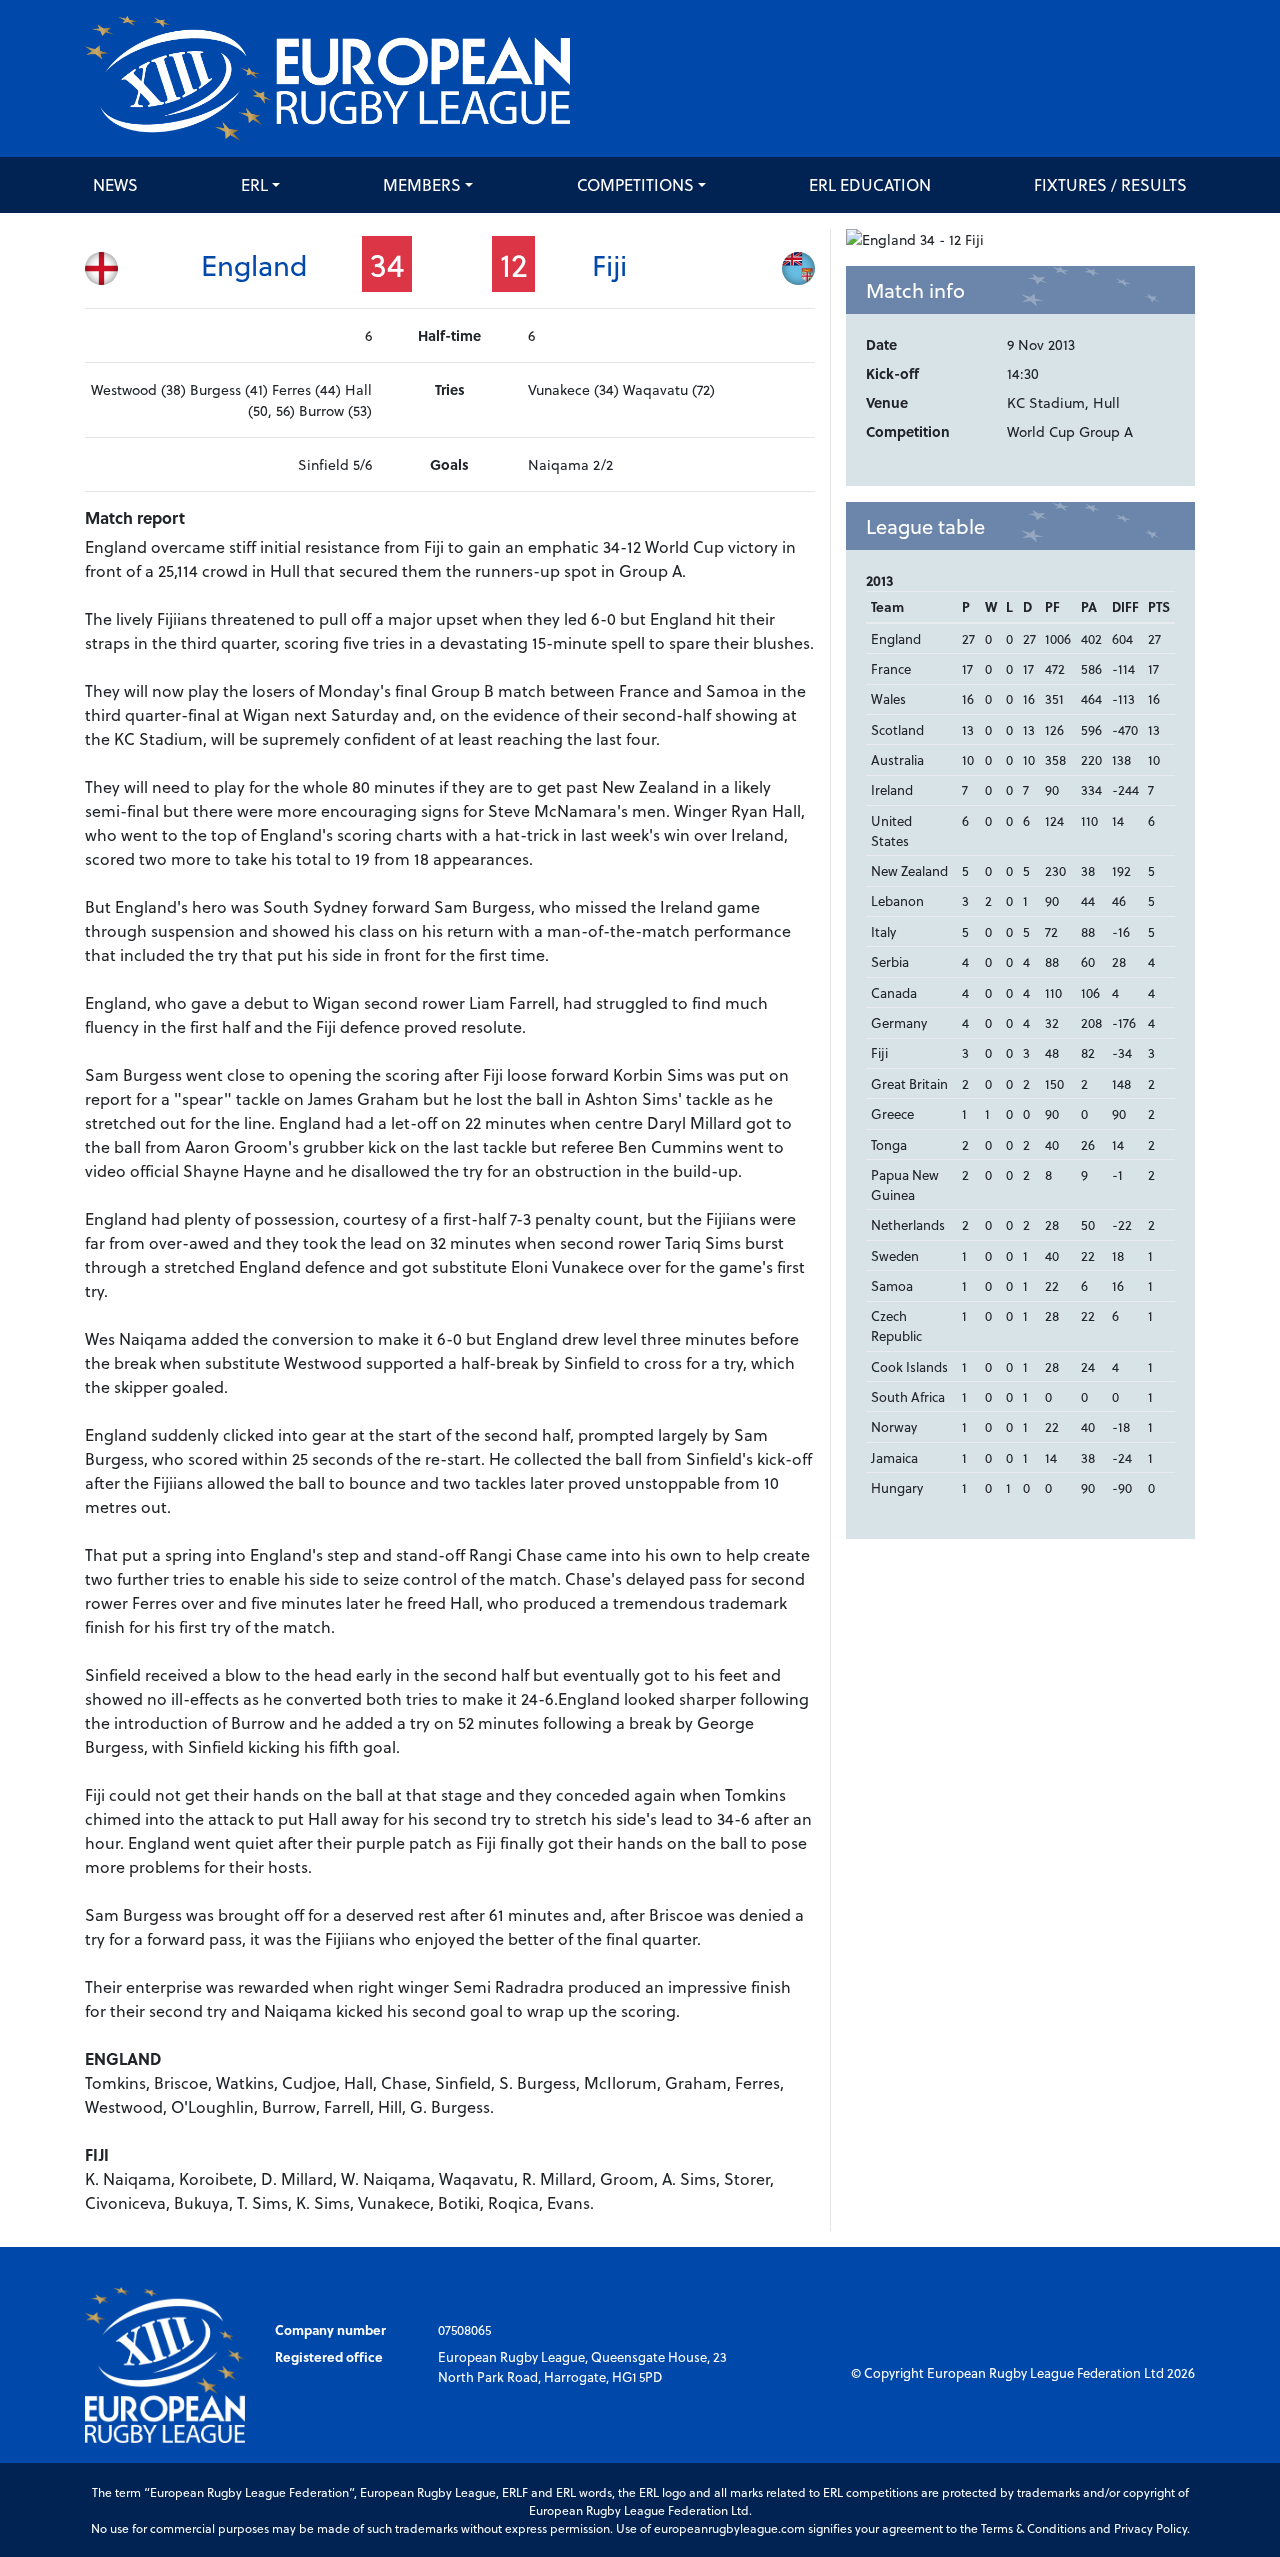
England (254, 264)
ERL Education (870, 184)
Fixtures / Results (1110, 184)
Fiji (609, 264)
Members (422, 184)
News (115, 184)
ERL (254, 184)
